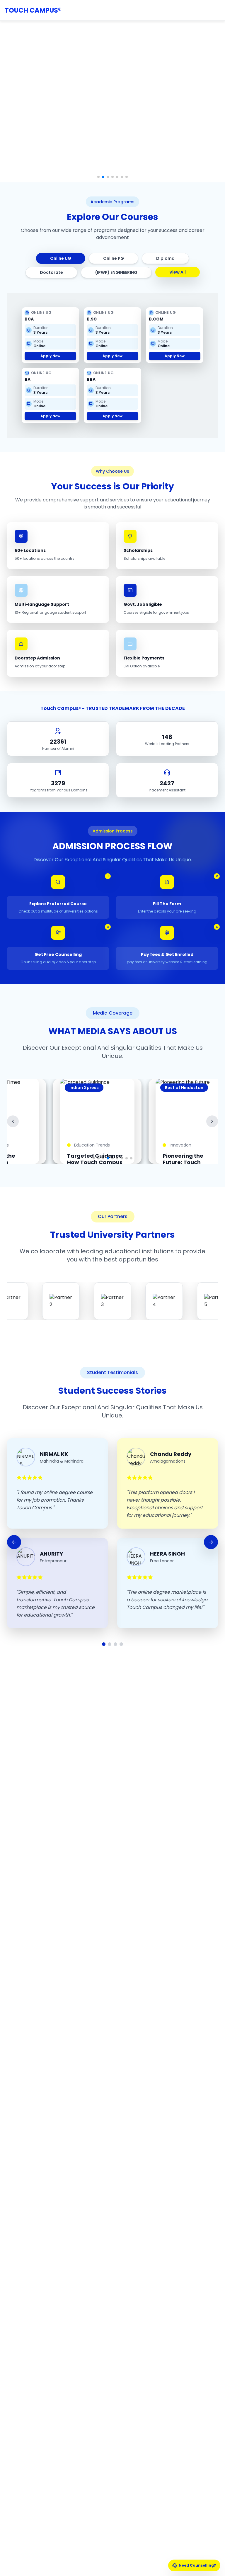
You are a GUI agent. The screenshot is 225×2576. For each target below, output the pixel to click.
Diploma (165, 258)
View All (178, 272)
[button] (98, 177)
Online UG (61, 258)
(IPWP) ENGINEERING (116, 272)
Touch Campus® (33, 10)
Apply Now (50, 356)
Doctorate (51, 272)
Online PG (114, 258)
